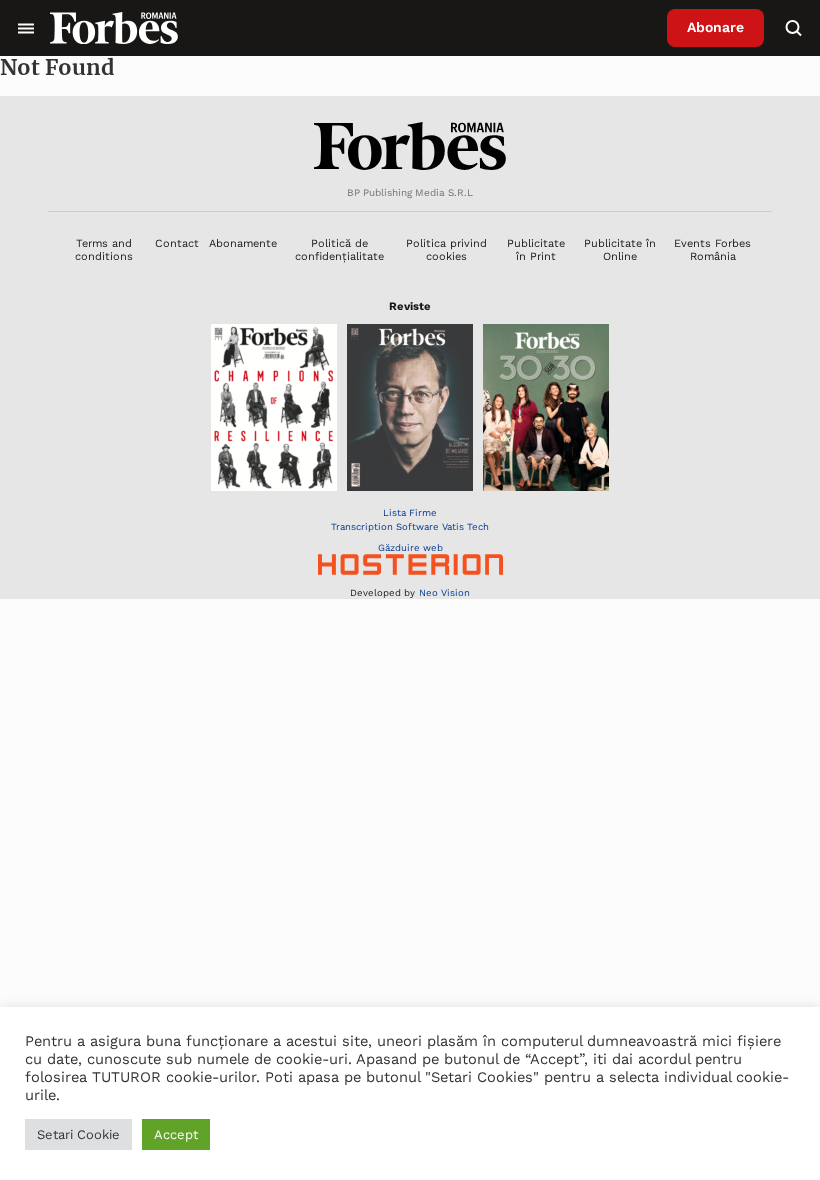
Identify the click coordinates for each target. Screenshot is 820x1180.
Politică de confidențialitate (339, 250)
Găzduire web (410, 547)
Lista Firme (410, 512)
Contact (177, 243)
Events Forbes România (712, 250)
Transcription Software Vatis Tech (410, 526)
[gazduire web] (410, 566)
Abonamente (243, 243)
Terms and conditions (104, 250)
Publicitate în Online (620, 250)
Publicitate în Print (536, 250)
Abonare (715, 27)
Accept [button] (176, 1134)
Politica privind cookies (446, 250)
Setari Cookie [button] (78, 1134)
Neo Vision (444, 592)
